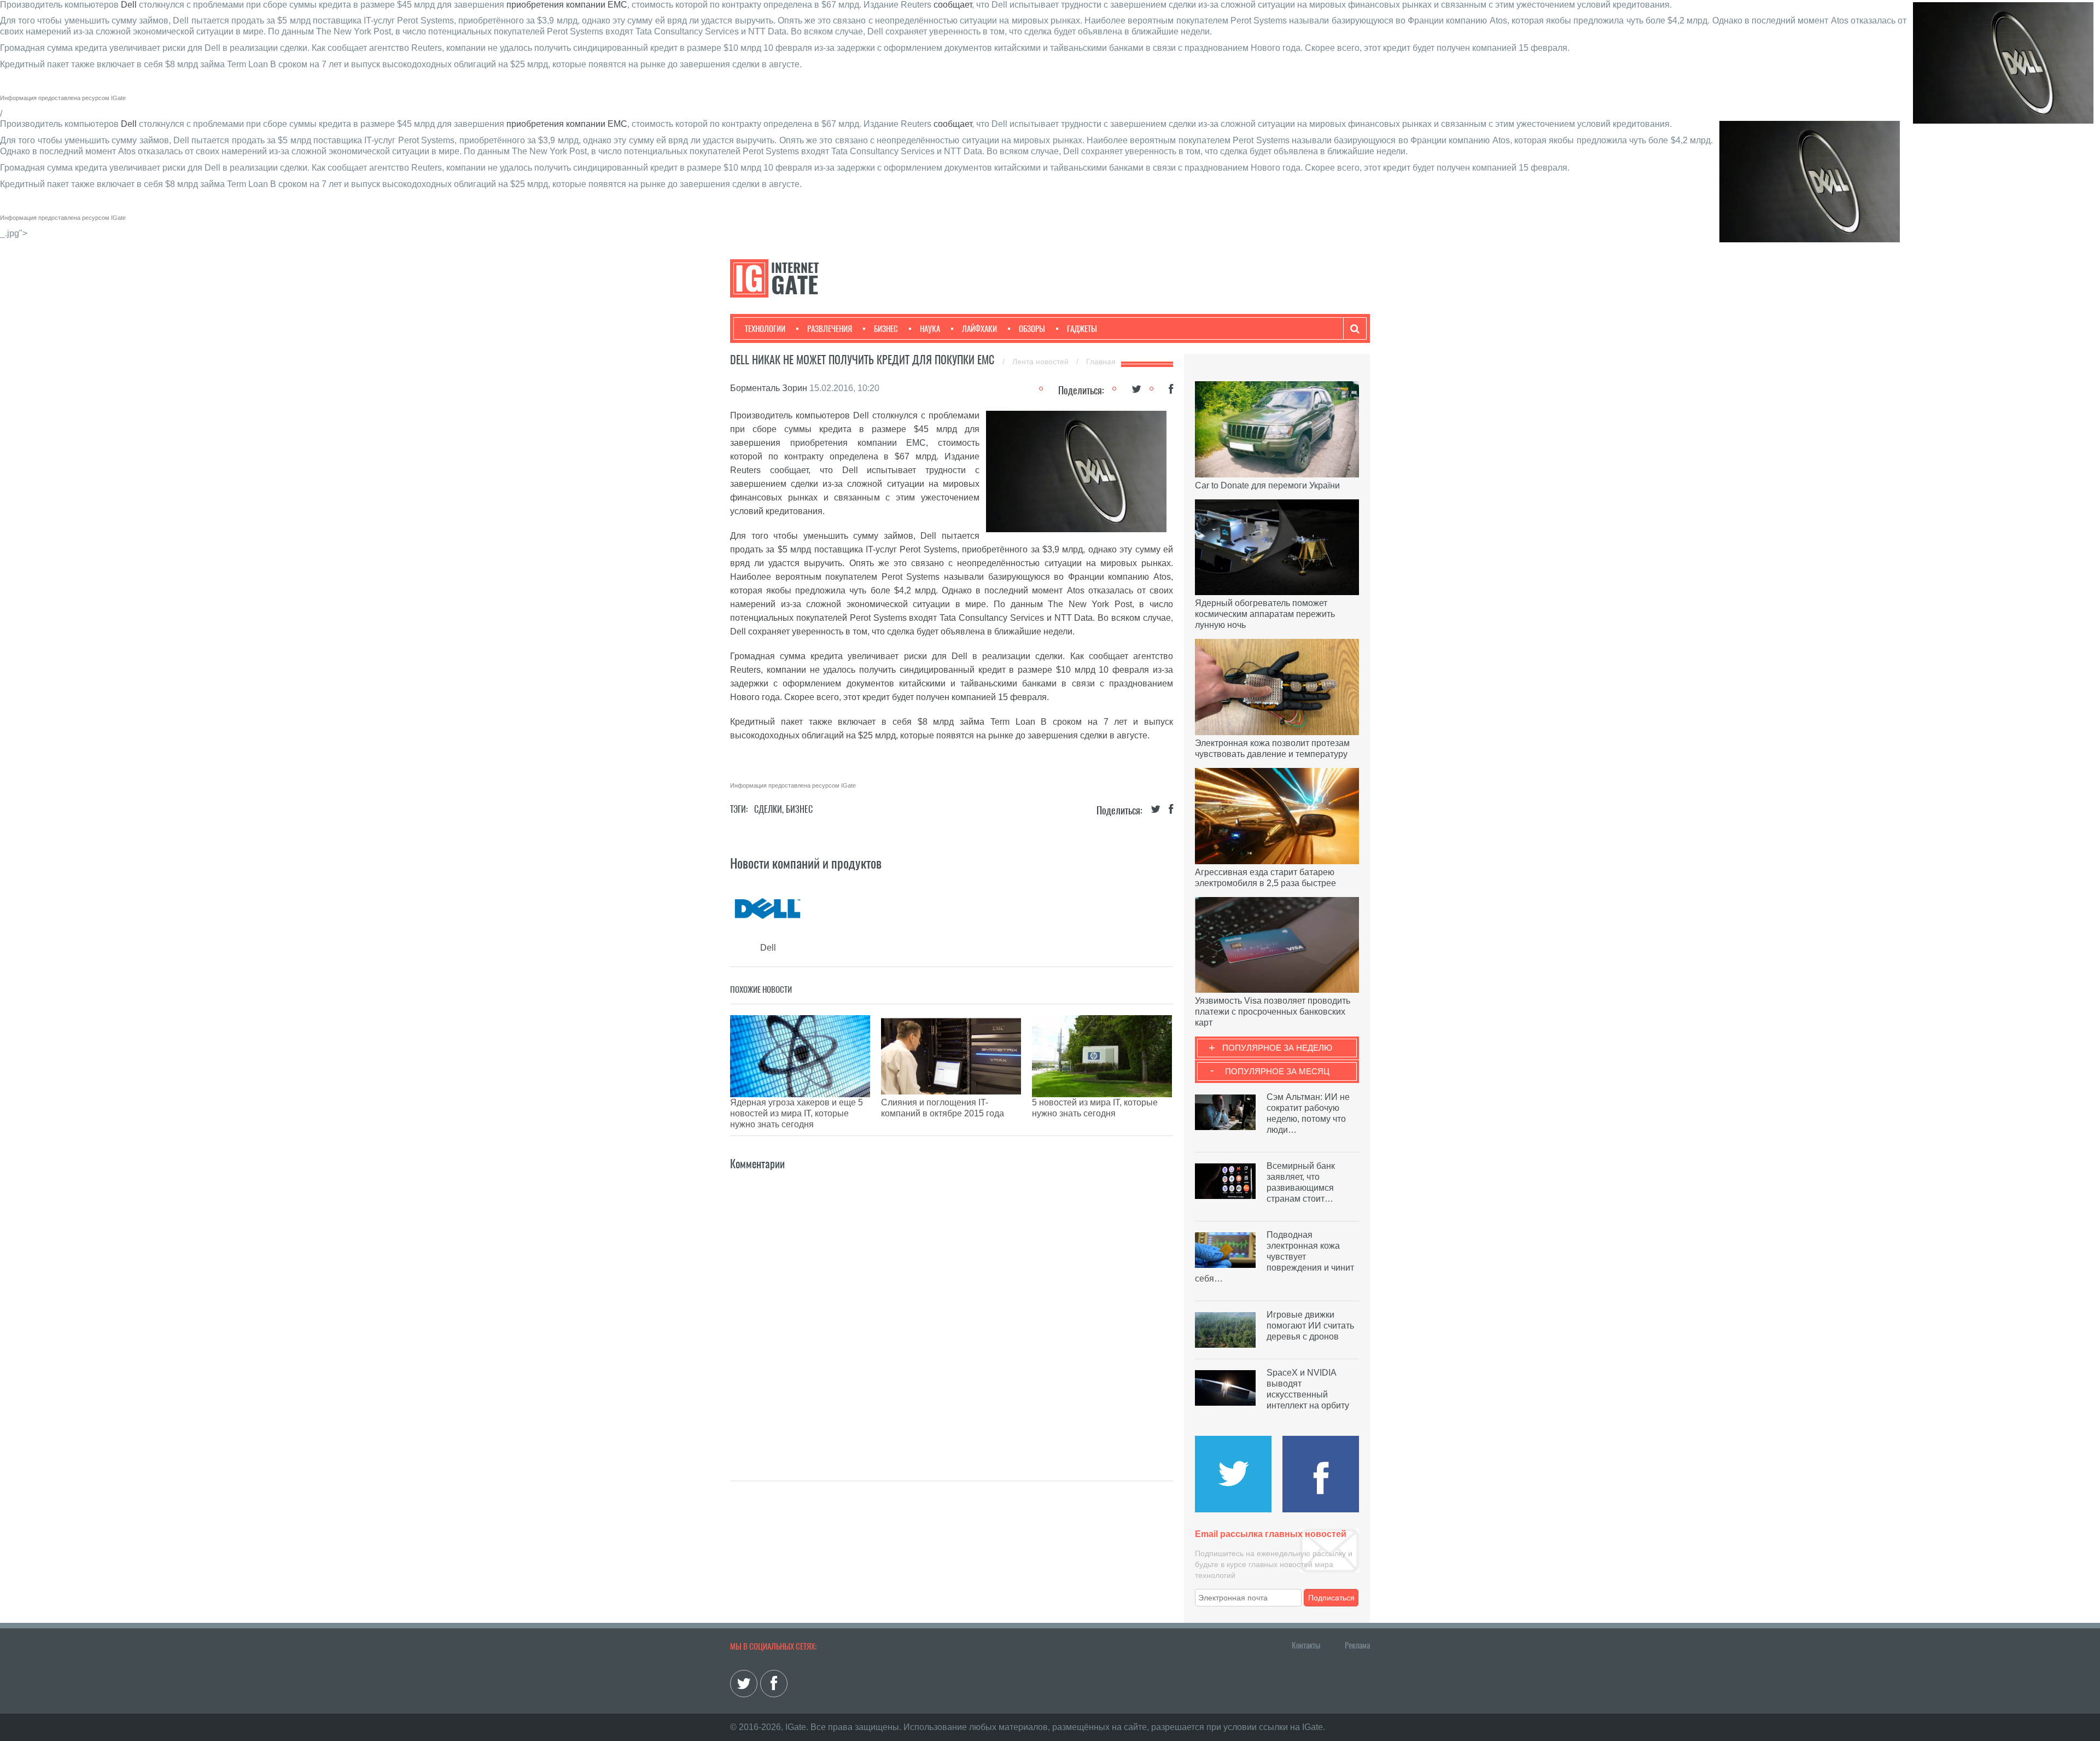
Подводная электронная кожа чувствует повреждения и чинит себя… (1274, 1257)
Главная (1101, 362)
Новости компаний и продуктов (806, 863)
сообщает (953, 5)
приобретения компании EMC (567, 5)
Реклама (1357, 1645)
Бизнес (886, 329)
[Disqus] (952, 1309)
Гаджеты (1082, 329)
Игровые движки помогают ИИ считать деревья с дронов (1310, 1326)
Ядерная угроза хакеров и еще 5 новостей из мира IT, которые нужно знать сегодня (797, 1113)
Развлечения (830, 329)
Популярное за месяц (1277, 1071)
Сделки (768, 809)
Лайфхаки (979, 329)
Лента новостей (1042, 362)
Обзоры (1032, 329)
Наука (930, 329)
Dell (129, 5)
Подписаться (1331, 1598)
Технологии (765, 329)
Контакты (1306, 1645)
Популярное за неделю (1277, 1048)
